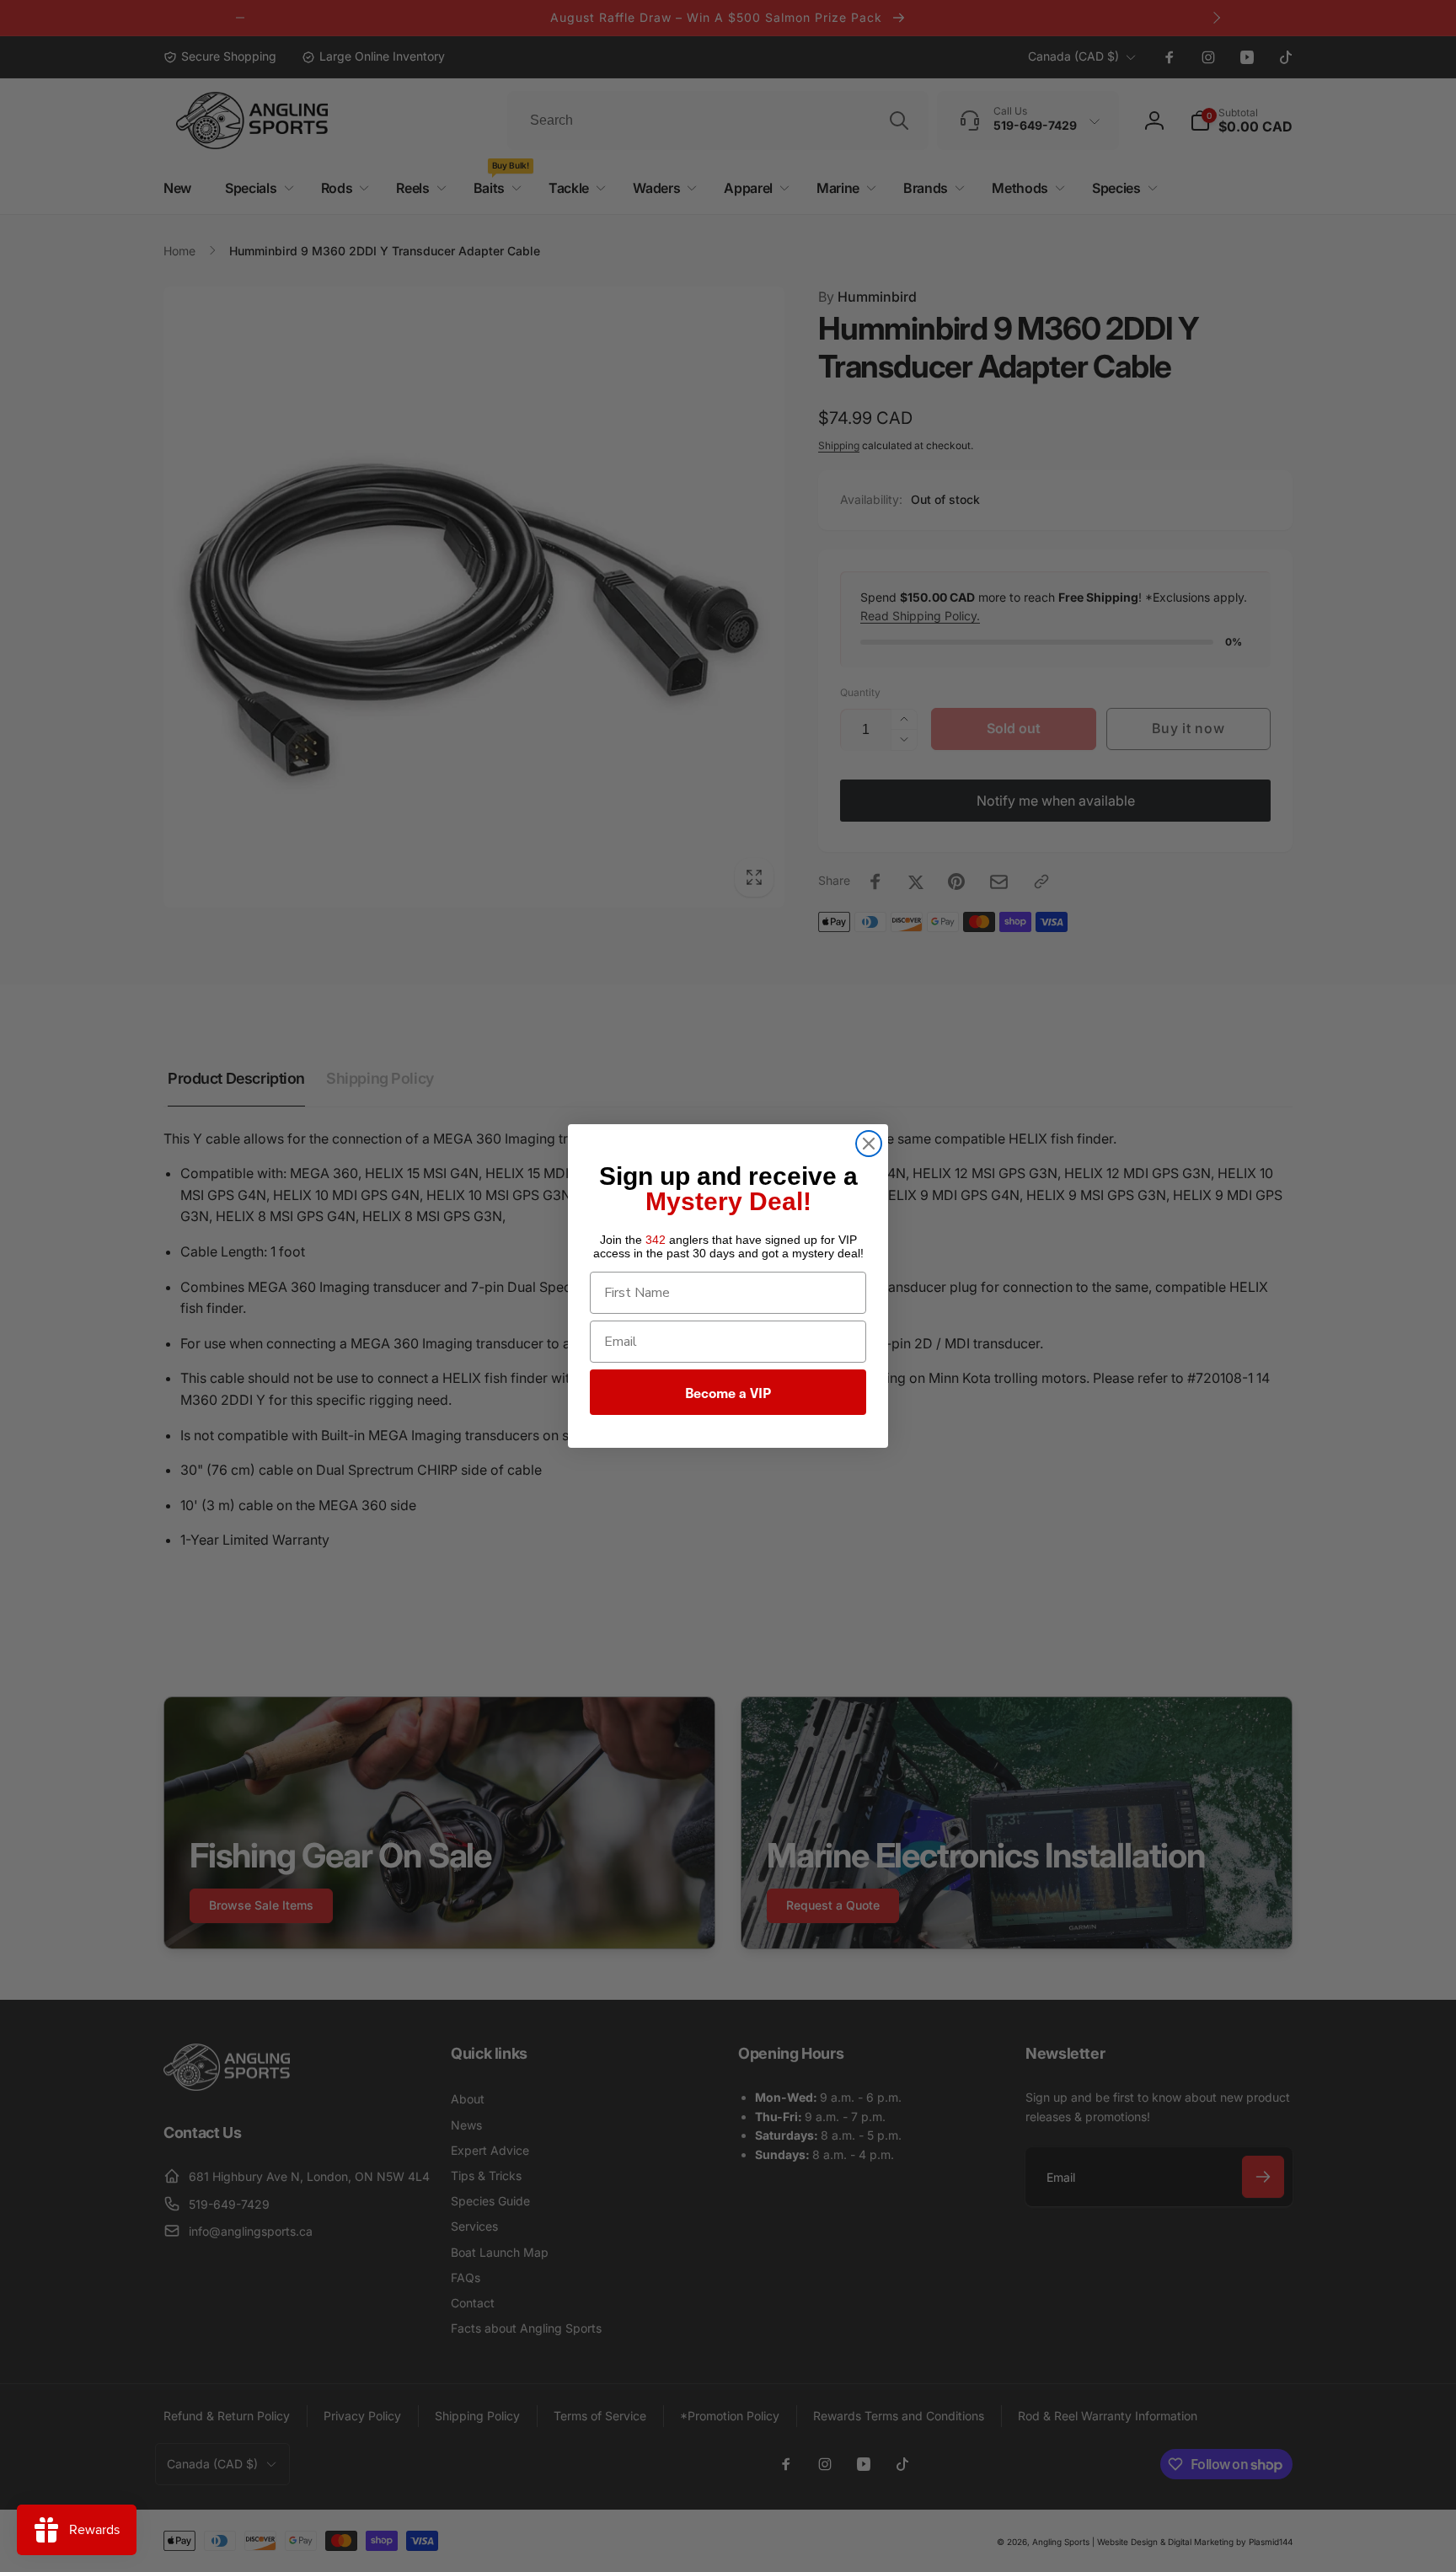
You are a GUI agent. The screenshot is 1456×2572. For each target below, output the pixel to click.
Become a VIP (728, 1392)
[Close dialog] (869, 1144)
